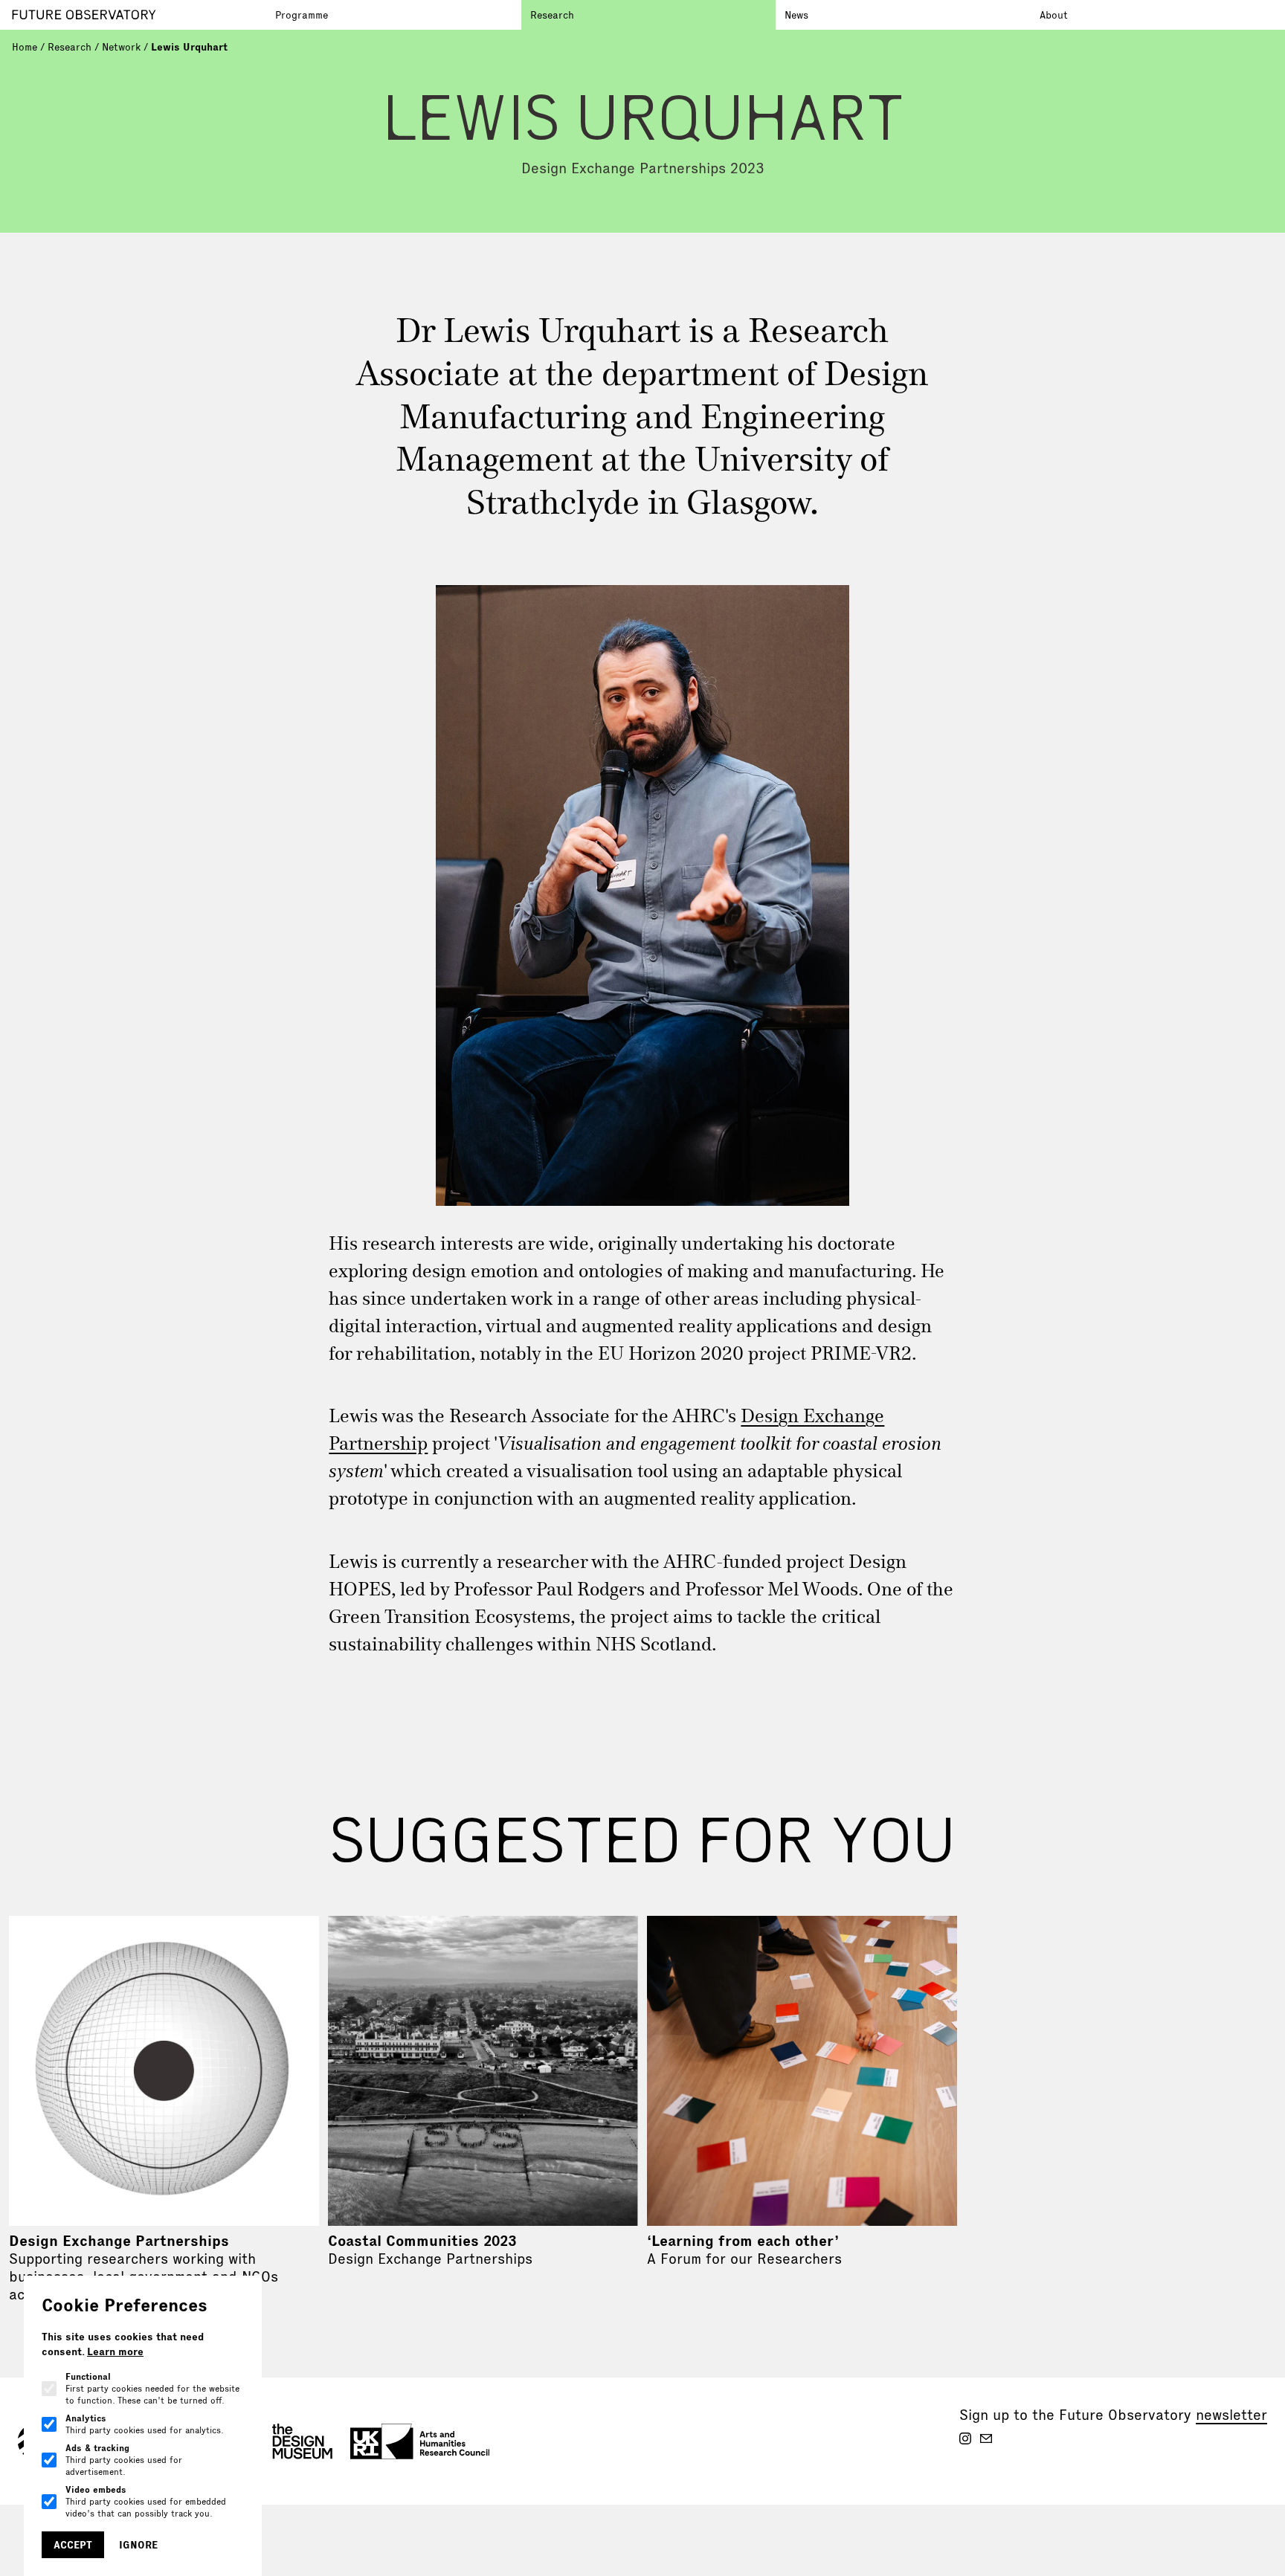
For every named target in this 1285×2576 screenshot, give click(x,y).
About (1054, 15)
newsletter (1231, 2415)
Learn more (115, 2351)
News (796, 15)
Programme (302, 15)
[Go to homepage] (139, 15)
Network (121, 47)
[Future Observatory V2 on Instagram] (965, 2438)
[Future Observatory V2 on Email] (986, 2438)
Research (552, 15)
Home (25, 47)
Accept (73, 2545)
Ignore (138, 2545)
